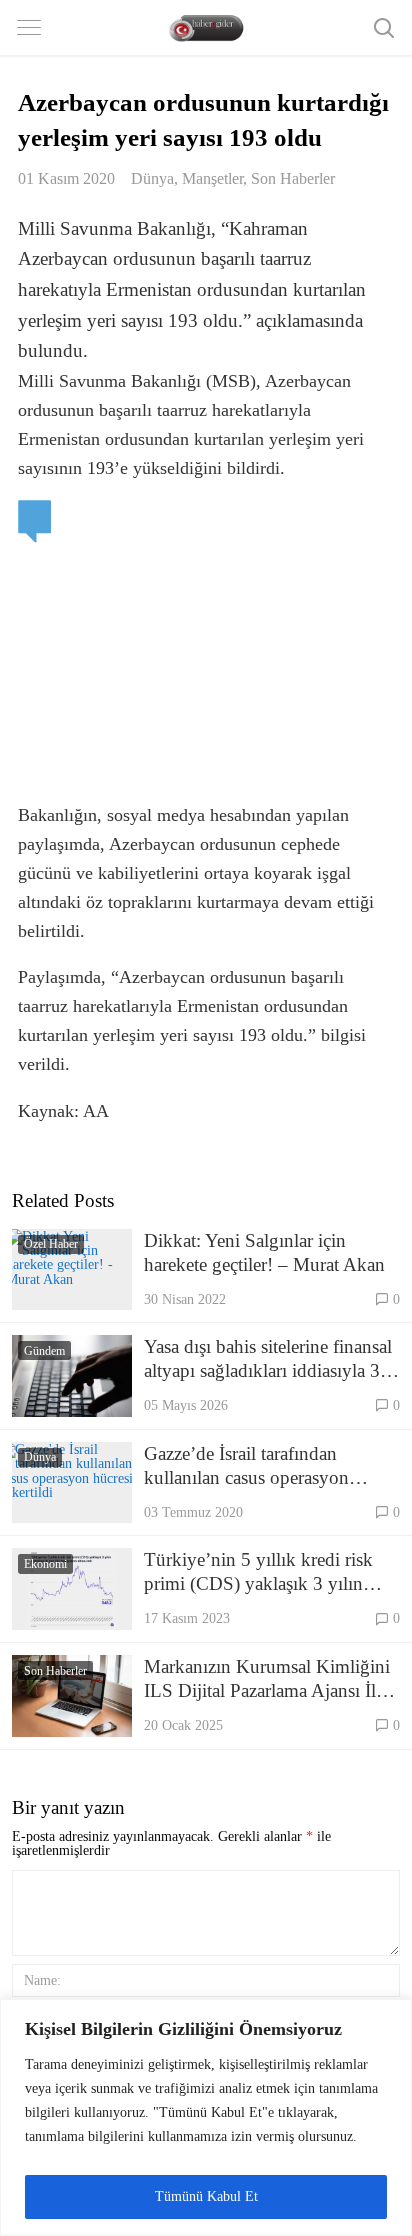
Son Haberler (293, 178)
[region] (206, 2117)
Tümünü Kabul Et (206, 2196)
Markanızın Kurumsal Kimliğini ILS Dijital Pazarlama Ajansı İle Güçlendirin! (267, 1679)
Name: (42, 1980)
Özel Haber (51, 1244)
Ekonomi (45, 1564)
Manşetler (212, 178)
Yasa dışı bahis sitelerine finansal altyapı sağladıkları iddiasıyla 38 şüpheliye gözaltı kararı (268, 1359)
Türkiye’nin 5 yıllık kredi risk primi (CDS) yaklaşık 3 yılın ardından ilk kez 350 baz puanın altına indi (267, 1572)
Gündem (44, 1351)
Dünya (152, 178)
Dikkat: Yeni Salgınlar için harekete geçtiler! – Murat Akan (264, 1252)
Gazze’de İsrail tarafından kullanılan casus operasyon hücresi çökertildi (246, 1466)
